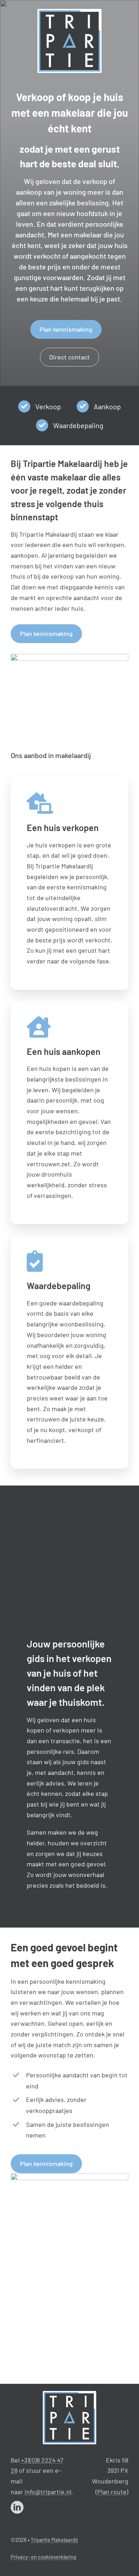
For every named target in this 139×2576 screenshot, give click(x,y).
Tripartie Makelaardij (54, 2540)
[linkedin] (17, 2507)
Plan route (112, 2492)
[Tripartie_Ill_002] (69, 2394)
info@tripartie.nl (48, 2492)
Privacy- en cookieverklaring (43, 2557)
